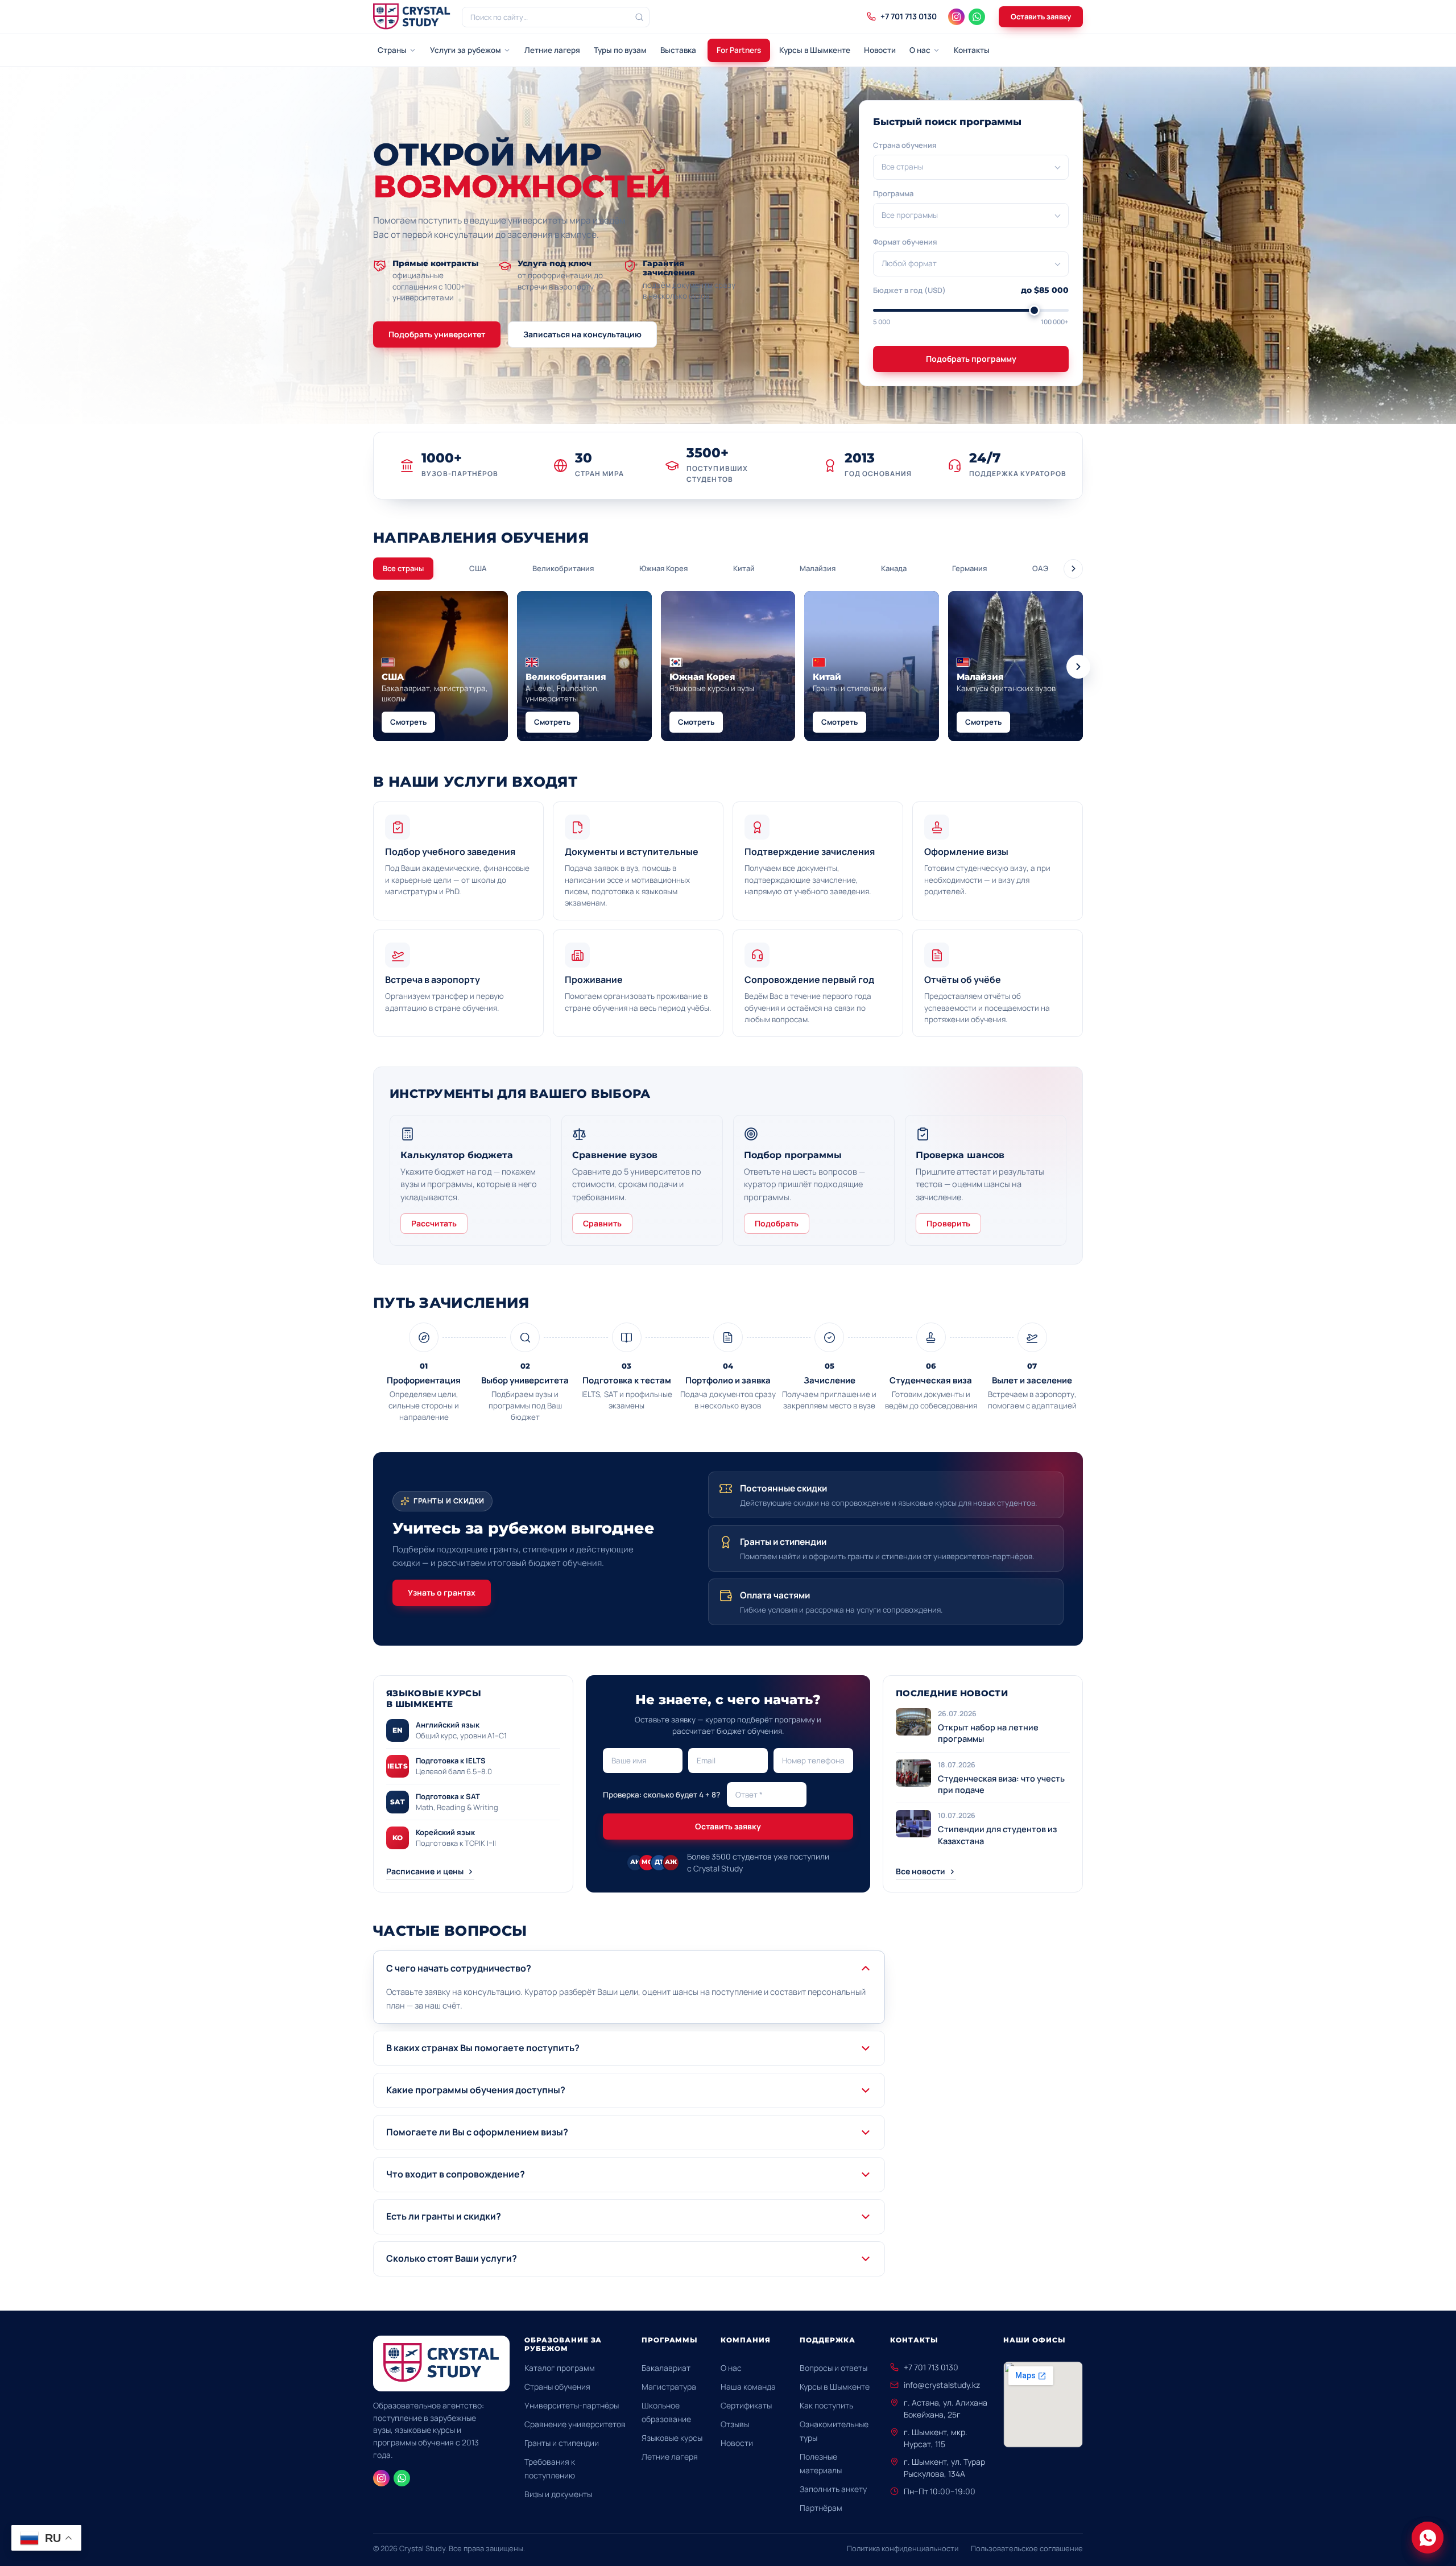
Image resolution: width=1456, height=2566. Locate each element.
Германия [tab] (969, 568)
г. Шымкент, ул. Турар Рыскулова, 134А (944, 2468)
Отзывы (735, 2424)
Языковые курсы (672, 2438)
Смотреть (408, 722)
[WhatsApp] (977, 17)
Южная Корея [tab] (663, 568)
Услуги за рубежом (466, 50)
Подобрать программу (971, 359)
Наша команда (748, 2387)
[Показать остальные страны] (1073, 569)
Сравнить (602, 1223)
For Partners (739, 50)
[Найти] (639, 17)
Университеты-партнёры (572, 2405)
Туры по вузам (620, 50)
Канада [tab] (894, 568)
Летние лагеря (552, 50)
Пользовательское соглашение (1027, 2548)
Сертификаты (746, 2405)
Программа (893, 193)
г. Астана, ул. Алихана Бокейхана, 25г (946, 2408)
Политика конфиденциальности (903, 2548)
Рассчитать (434, 1223)
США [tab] (478, 568)
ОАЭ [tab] (1040, 568)
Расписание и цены (425, 1871)
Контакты (972, 50)
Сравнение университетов (575, 2424)
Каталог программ (560, 2368)
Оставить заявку (1041, 16)
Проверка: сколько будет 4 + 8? (661, 1795)
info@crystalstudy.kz (942, 2385)
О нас (920, 50)
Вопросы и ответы (834, 2368)
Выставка (678, 50)
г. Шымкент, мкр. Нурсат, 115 (936, 2438)
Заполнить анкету (833, 2489)
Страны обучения (557, 2387)
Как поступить (826, 2405)
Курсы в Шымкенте (815, 50)
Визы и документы (558, 2494)
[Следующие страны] (1078, 667)
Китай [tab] (744, 568)
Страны (392, 50)
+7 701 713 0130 (931, 2367)
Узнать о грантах (442, 1592)
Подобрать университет (437, 334)
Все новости (921, 1871)
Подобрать (777, 1223)
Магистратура (669, 2387)
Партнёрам (821, 2508)
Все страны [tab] (403, 568)
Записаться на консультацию (582, 334)
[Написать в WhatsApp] (1428, 2538)
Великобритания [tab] (563, 568)
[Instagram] (956, 17)
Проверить (948, 1223)
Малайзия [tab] (818, 568)
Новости (880, 50)
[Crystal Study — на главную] (412, 17)
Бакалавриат (666, 2368)
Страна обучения (905, 145)
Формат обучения (905, 242)
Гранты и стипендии (562, 2443)
